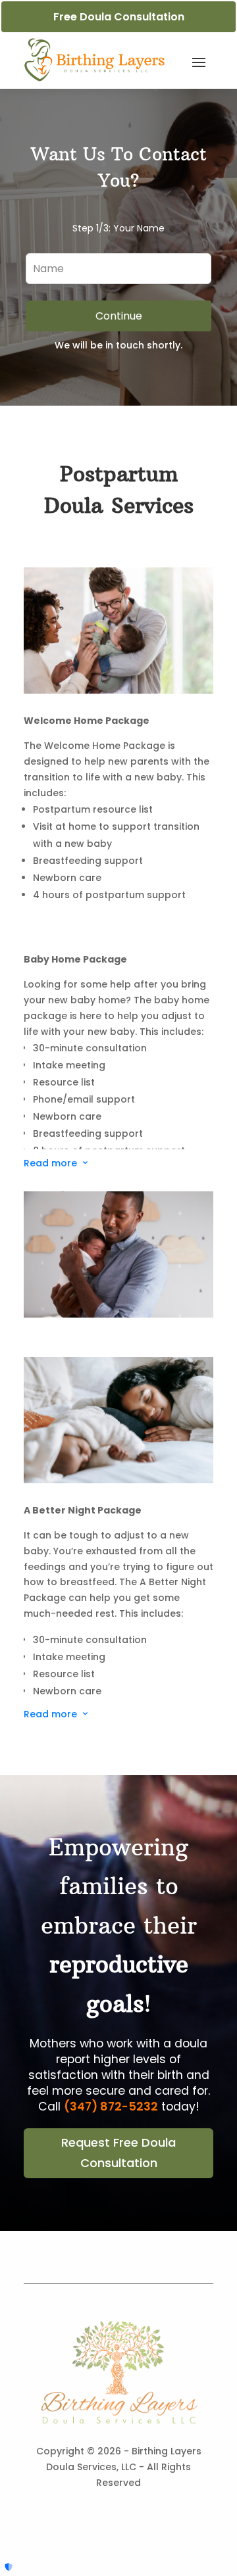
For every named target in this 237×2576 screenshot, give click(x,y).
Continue (119, 316)
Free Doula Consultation (119, 17)
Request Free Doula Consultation (118, 2153)
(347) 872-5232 (111, 2107)
